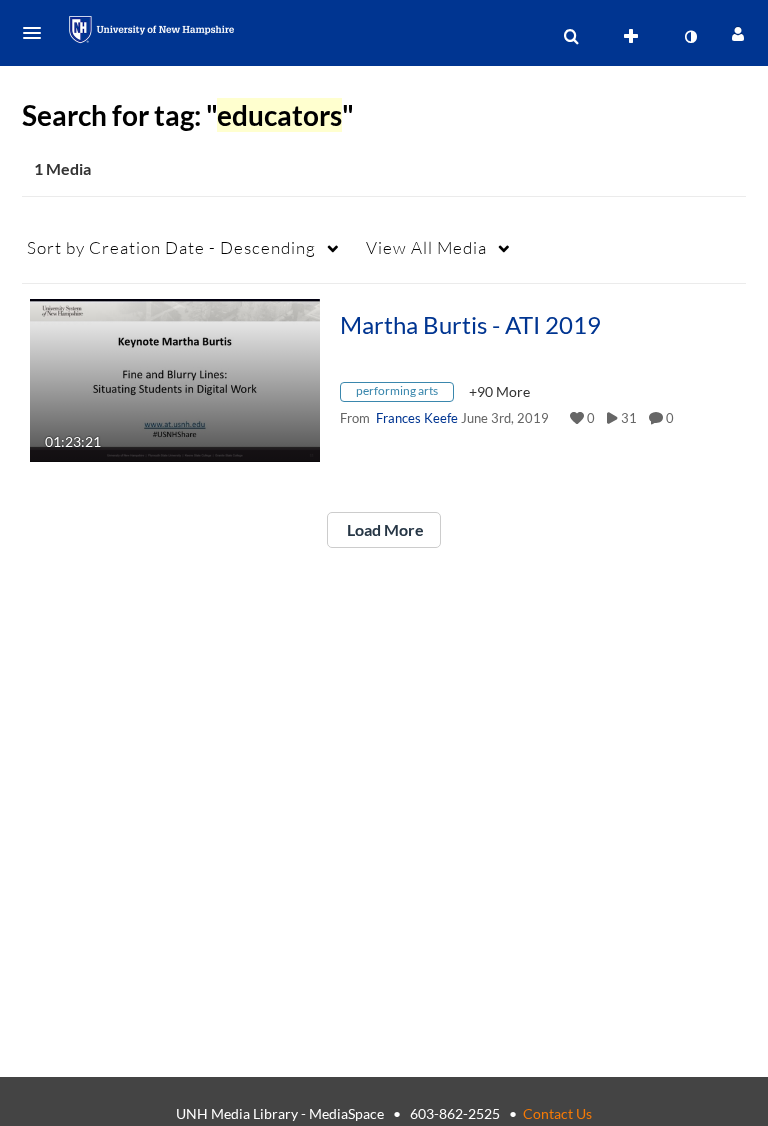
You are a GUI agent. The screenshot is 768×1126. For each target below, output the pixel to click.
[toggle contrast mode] (690, 37)
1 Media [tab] (62, 168)
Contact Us (557, 1113)
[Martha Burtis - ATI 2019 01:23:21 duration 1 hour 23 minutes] (175, 378)
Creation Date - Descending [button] (171, 247)
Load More (384, 529)
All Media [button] (426, 247)
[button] (38, 33)
